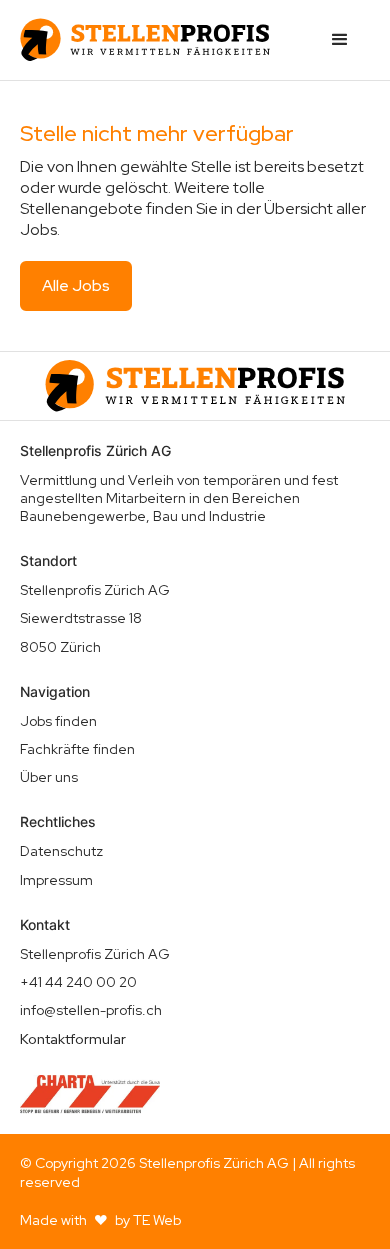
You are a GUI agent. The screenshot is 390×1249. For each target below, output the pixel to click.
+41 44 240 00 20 (78, 982)
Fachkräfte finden (77, 749)
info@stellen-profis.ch (91, 1010)
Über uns (49, 777)
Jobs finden (58, 721)
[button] (340, 40)
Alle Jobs (76, 285)
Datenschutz (61, 851)
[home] (145, 40)
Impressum (56, 880)
